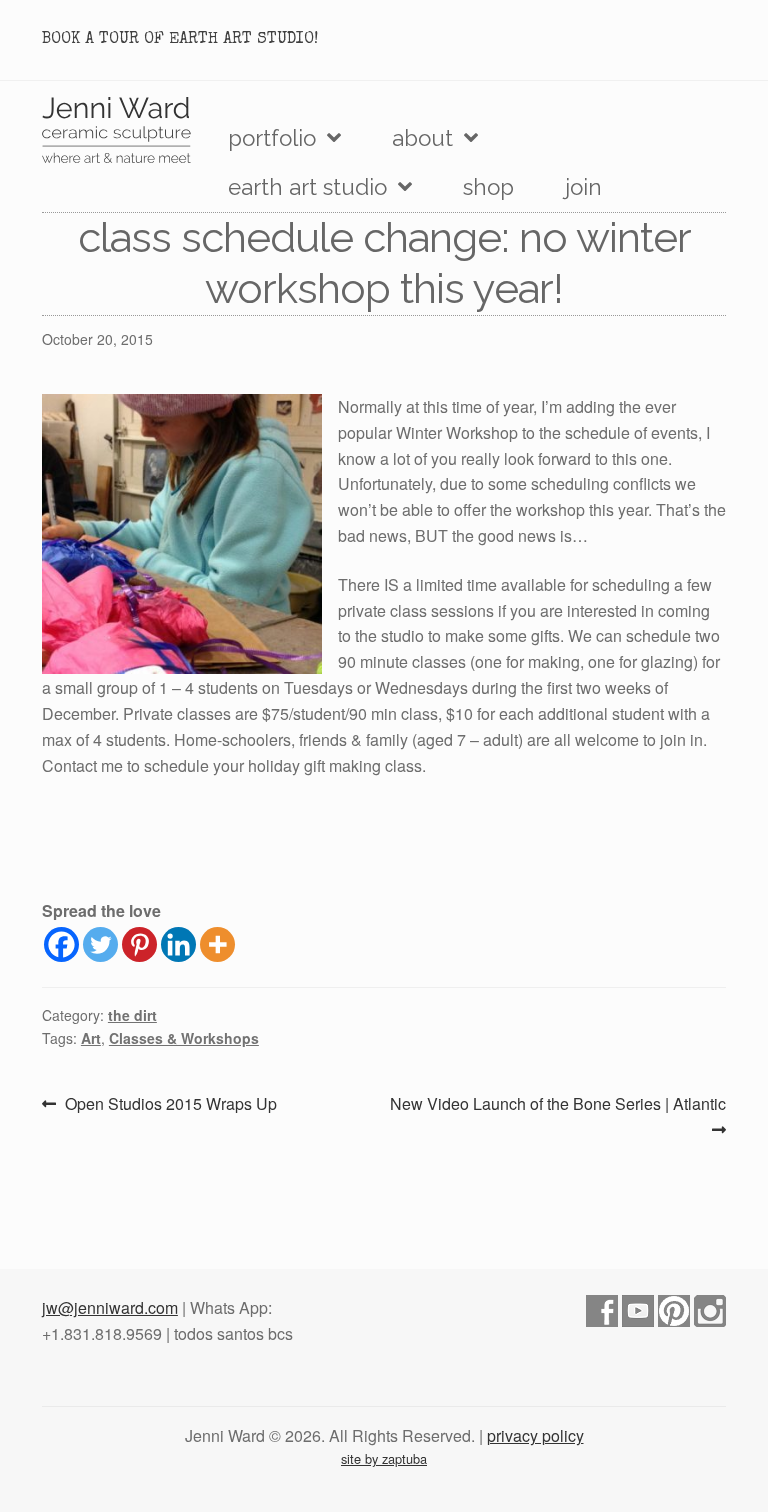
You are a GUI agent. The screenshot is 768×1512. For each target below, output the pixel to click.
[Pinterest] (139, 944)
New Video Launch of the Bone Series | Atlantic (557, 1115)
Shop (488, 187)
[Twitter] (100, 944)
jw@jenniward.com (110, 1307)
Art (91, 1038)
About (422, 138)
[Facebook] (61, 944)
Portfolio (272, 138)
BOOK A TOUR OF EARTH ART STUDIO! (180, 40)
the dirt (132, 1015)
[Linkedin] (178, 944)
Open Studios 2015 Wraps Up (170, 1104)
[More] (217, 944)
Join (583, 187)
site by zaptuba (384, 1458)
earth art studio (307, 187)
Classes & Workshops (184, 1038)
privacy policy (535, 1435)
